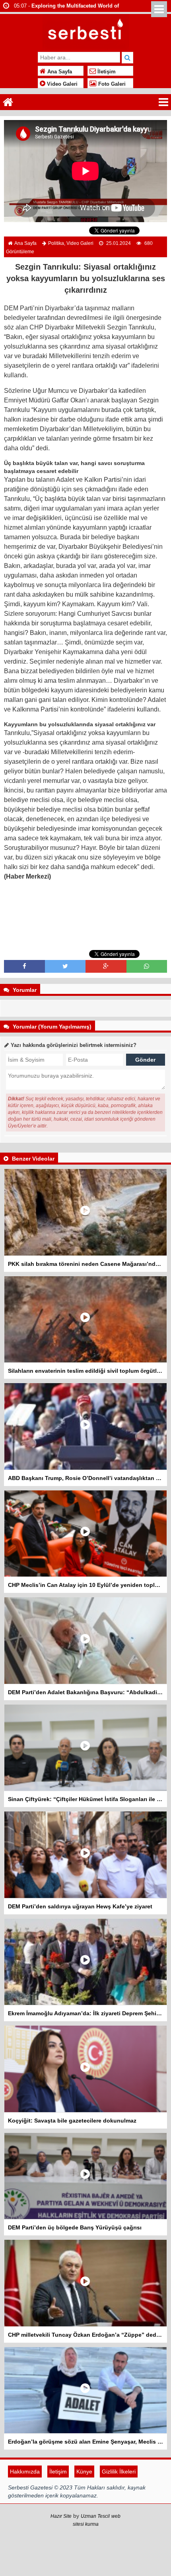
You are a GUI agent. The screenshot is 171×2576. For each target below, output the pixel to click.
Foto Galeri (111, 84)
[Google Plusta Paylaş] (106, 966)
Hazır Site (61, 2516)
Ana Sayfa (59, 72)
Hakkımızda (25, 2472)
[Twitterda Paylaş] (65, 966)
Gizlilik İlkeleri (119, 2472)
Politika (56, 243)
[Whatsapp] (147, 966)
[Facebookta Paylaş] (24, 966)
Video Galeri (61, 84)
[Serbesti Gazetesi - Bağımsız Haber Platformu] (86, 31)
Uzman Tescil (95, 2516)
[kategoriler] (163, 102)
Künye (84, 2472)
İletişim (106, 72)
